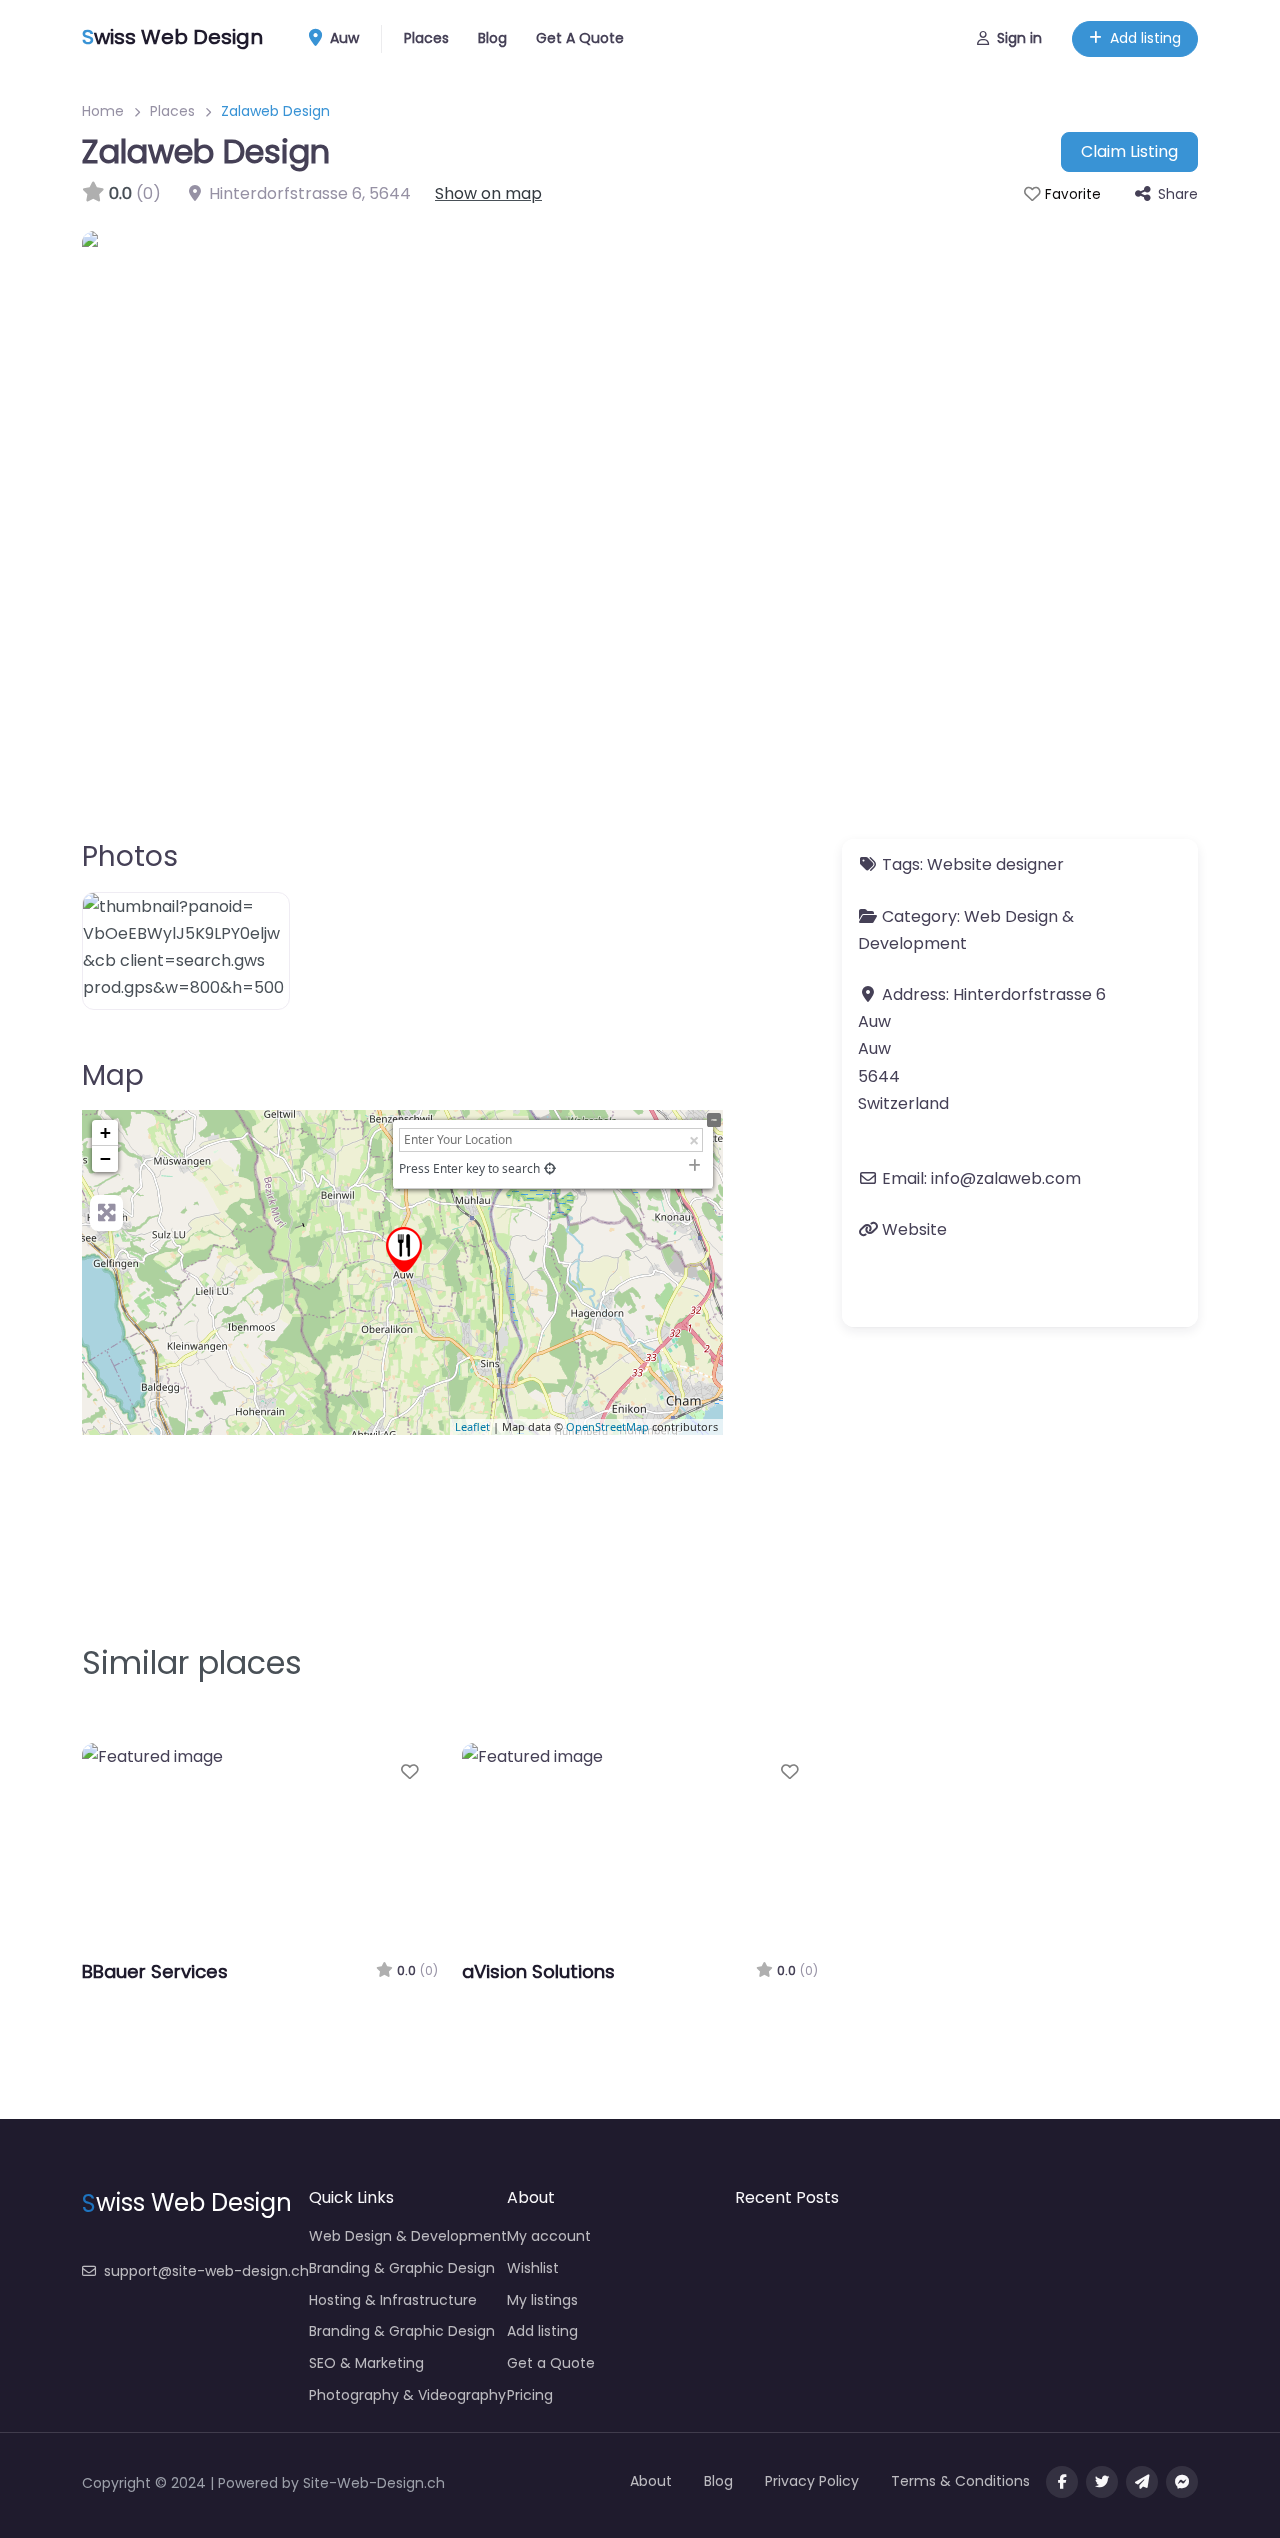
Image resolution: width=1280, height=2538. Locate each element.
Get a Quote (551, 2363)
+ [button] (105, 1132)
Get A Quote (580, 38)
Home (103, 111)
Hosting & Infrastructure (393, 2300)
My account (549, 2236)
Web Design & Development (408, 2236)
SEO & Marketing (366, 2363)
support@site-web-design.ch (206, 2271)
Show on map (488, 193)
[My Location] (550, 1168)
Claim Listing (1129, 151)
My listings (542, 2300)
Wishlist (533, 2268)
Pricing (530, 2395)
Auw (342, 38)
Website (914, 1229)
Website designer (995, 864)
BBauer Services (155, 1971)
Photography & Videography (407, 2395)
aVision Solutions (538, 1971)
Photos (130, 856)
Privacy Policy (812, 2481)
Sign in (1019, 38)
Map (113, 1075)
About (651, 2481)
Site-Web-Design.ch (374, 2483)
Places (426, 38)
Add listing (1145, 38)
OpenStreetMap (607, 1426)
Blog (492, 38)
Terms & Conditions (960, 2481)
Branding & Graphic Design (402, 2268)
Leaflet (472, 1426)
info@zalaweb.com (1006, 1178)
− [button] (105, 1158)
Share (1178, 194)
